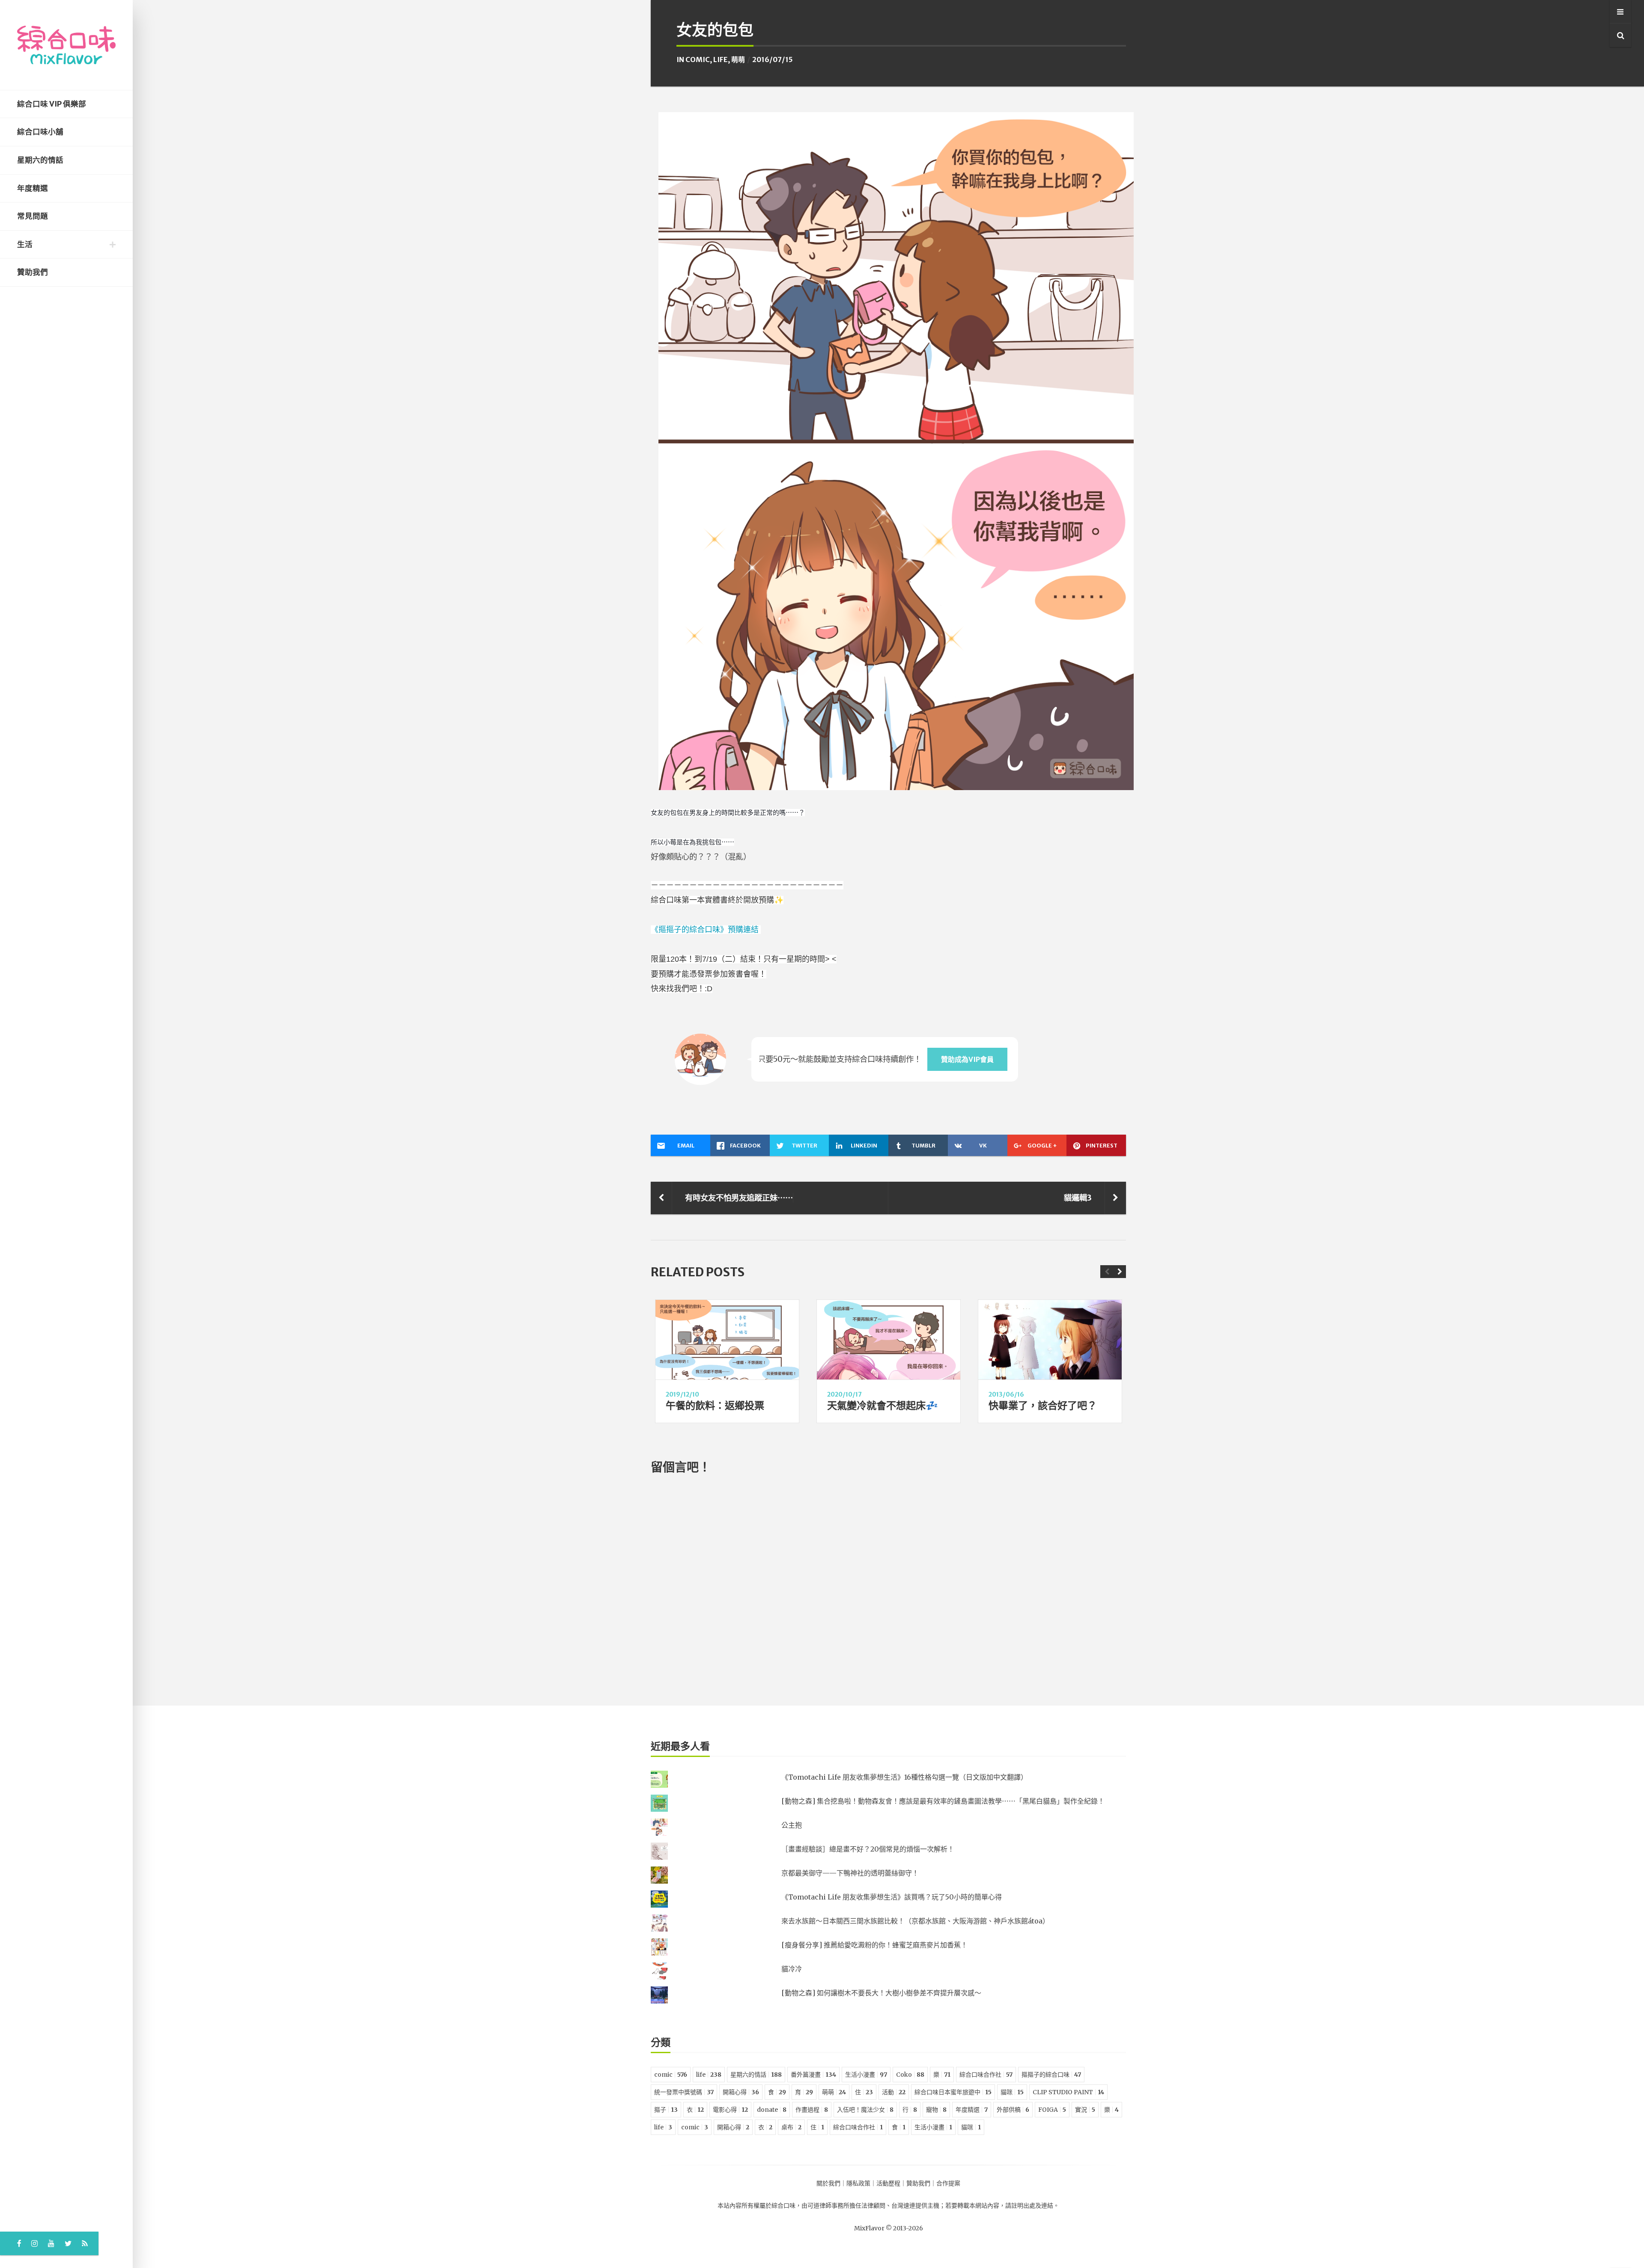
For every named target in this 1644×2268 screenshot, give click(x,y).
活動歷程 (888, 2183)
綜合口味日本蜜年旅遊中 (953, 2092)
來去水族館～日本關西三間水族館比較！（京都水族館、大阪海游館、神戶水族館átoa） (915, 1921)
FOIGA (1052, 2110)
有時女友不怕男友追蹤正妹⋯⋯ (739, 1198)
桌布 (791, 2127)
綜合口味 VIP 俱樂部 (52, 104)
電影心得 (730, 2110)
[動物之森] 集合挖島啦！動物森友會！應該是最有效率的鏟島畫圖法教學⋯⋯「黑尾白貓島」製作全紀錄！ (943, 1801)
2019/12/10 (682, 1394)
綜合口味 (783, 2206)
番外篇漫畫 (813, 2075)
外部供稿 (1013, 2110)
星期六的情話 (40, 160)
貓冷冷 (792, 1969)
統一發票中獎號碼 (684, 2092)
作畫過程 (812, 2110)
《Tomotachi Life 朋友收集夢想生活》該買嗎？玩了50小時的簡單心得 (892, 1897)
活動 (894, 2092)
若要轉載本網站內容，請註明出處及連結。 (1002, 2206)
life (721, 59)
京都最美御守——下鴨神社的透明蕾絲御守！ (850, 1873)
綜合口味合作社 (986, 2075)
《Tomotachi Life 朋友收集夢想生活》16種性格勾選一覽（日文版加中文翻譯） (904, 1777)
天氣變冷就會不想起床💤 (883, 1405)
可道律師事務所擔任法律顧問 (846, 2206)
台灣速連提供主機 (915, 2206)
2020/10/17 (844, 1394)
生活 (25, 244)
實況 (1085, 2110)
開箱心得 (741, 2092)
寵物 (936, 2110)
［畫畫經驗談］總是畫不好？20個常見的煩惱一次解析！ (868, 1849)
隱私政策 (858, 2183)
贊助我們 (33, 272)
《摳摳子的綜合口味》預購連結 (706, 930)
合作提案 (948, 2183)
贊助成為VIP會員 (967, 1059)
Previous (1107, 1272)
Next (1120, 1272)
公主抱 (792, 1825)
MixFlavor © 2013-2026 (889, 2228)
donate (772, 2110)
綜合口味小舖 (40, 132)
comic (698, 59)
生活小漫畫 (866, 2075)
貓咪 (1012, 2092)
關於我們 (828, 2183)
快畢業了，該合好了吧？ (1043, 1405)
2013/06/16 (1006, 1394)
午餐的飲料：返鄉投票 (715, 1405)
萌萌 (738, 59)
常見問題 (33, 216)
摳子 (666, 2110)
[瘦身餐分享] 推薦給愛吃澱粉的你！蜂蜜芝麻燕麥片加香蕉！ (874, 1945)
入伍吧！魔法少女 (865, 2110)
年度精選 (33, 188)
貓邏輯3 (1078, 1198)
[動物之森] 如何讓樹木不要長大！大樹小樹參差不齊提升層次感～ (881, 1993)
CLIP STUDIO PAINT (1068, 2092)
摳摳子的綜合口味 (1051, 2075)
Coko (910, 2075)
